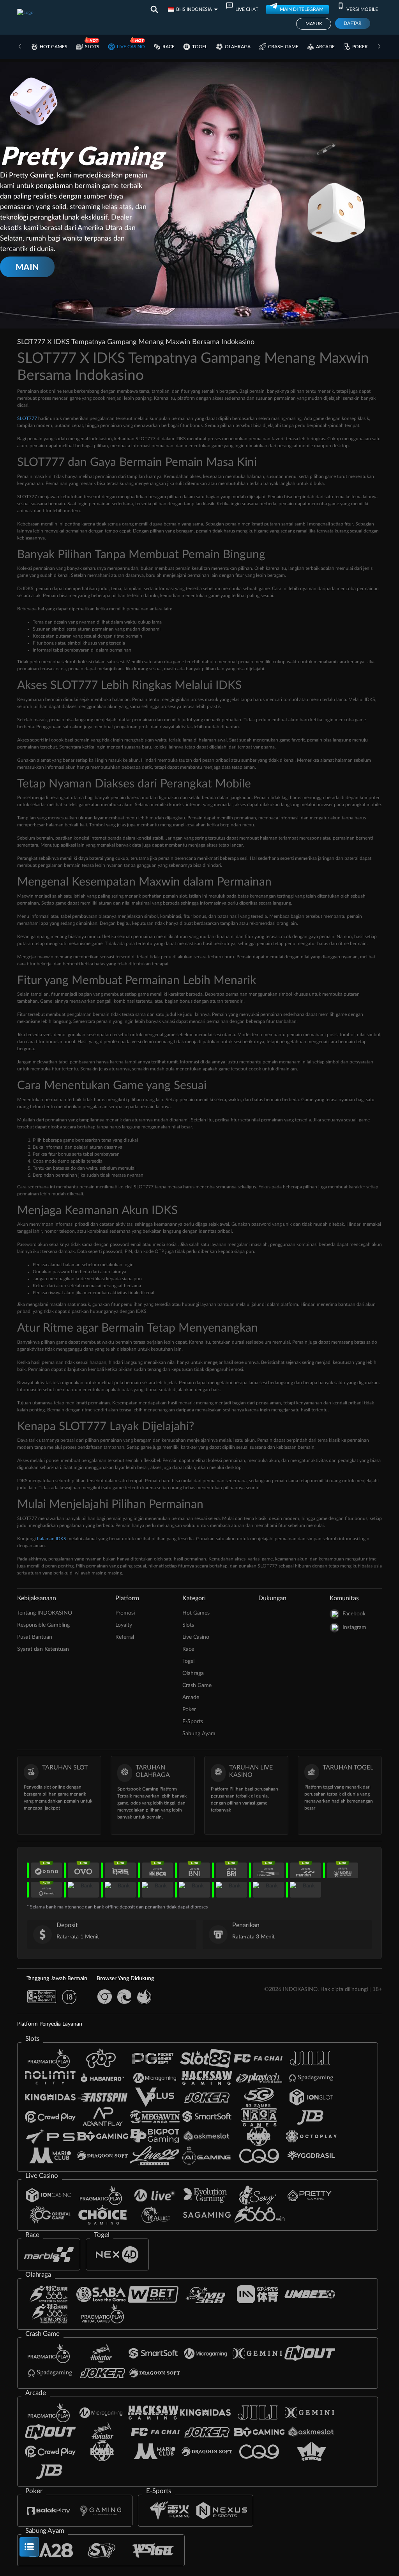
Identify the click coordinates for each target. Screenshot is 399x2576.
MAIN (27, 267)
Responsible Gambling (43, 1625)
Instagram (354, 1627)
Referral (125, 1637)
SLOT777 (27, 418)
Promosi (125, 1613)
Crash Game (283, 47)
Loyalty (124, 1625)
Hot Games (54, 47)
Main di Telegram (302, 9)
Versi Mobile (362, 9)
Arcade (325, 47)
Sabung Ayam (199, 1734)
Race (169, 47)
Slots (92, 47)
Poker (360, 47)
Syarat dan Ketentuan (43, 1649)
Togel (200, 47)
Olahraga (238, 47)
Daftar (353, 23)
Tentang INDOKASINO (45, 1613)
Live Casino (131, 47)
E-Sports (193, 1722)
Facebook (354, 1614)
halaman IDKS (52, 1539)
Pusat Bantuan (35, 1637)
